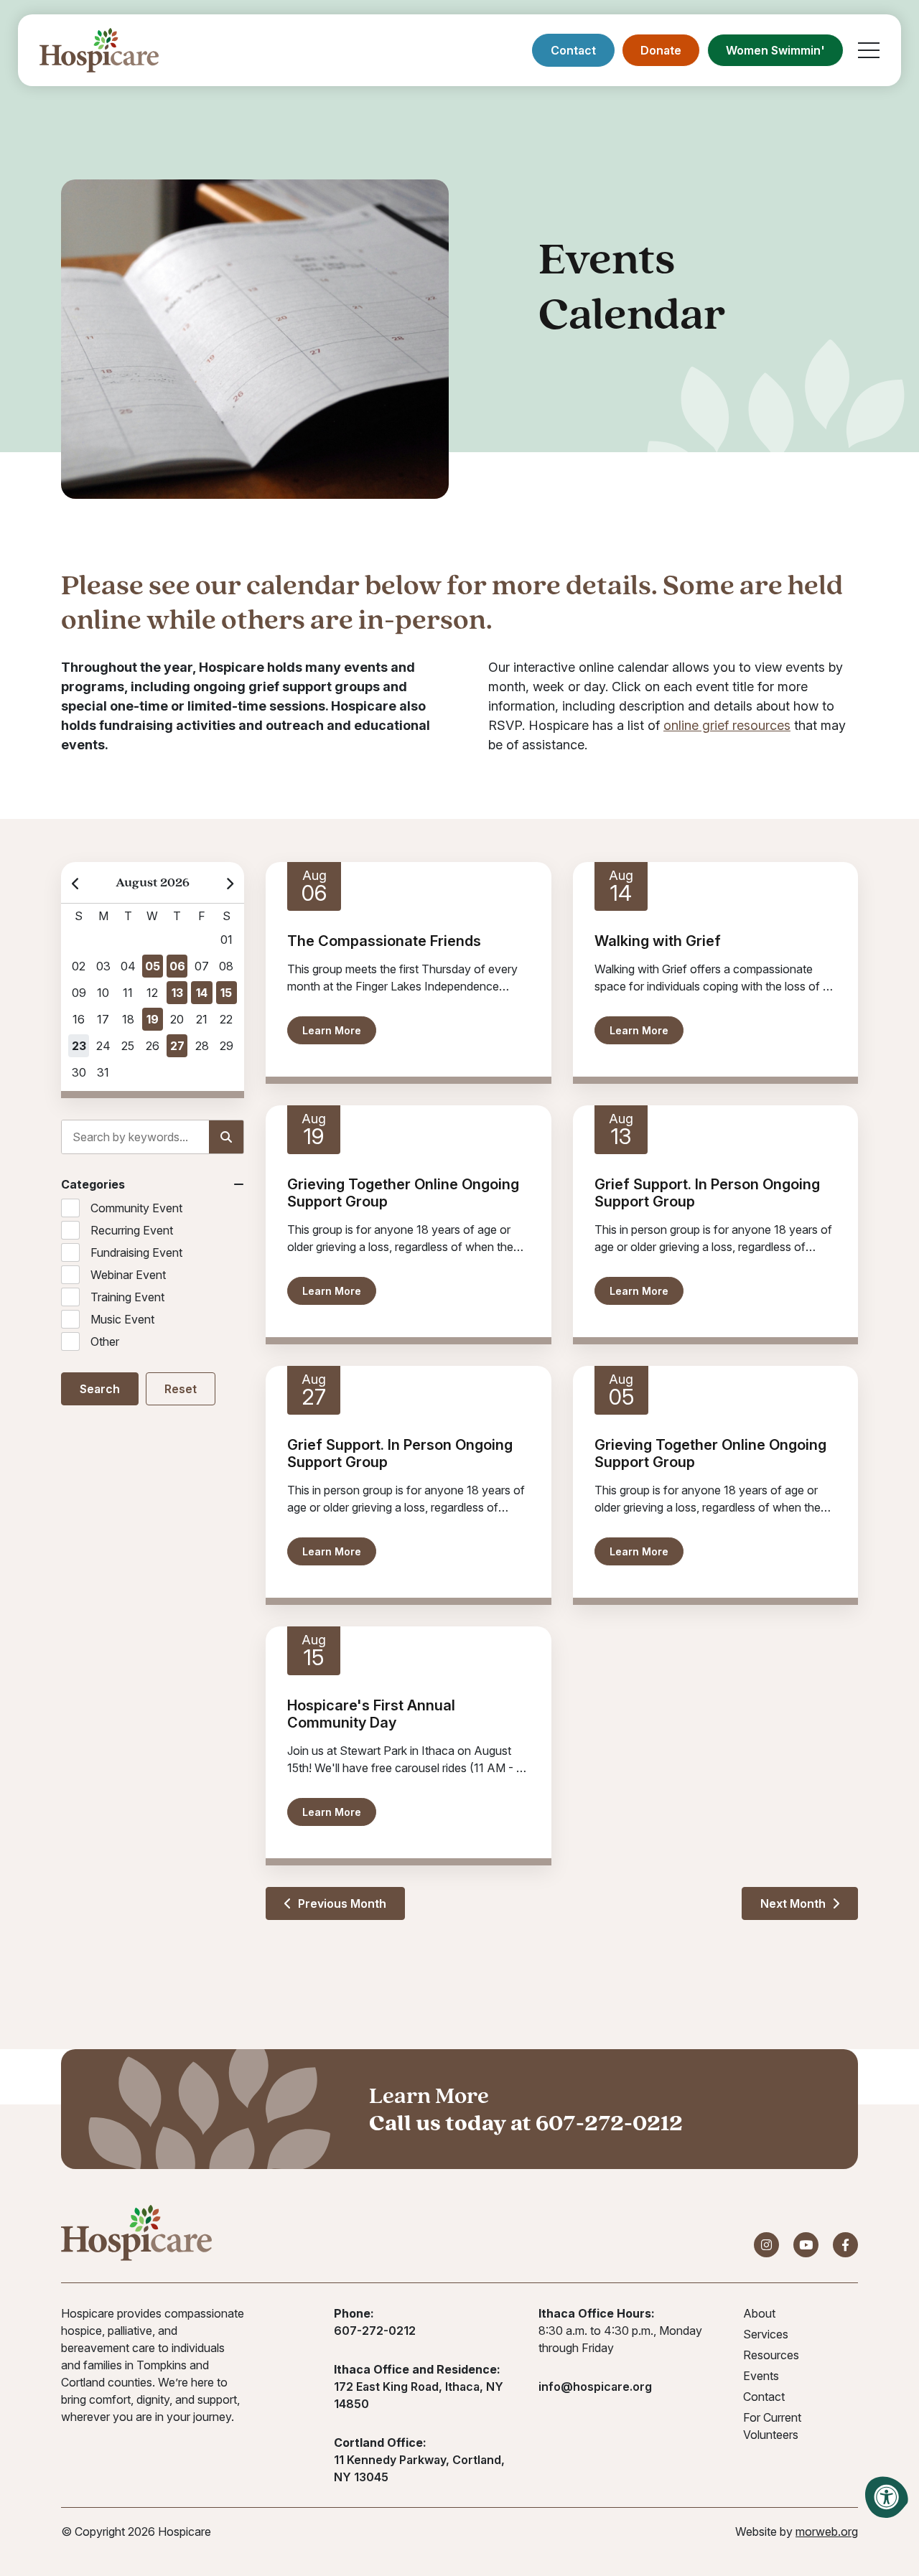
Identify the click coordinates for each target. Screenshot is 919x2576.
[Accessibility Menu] (887, 2497)
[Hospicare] (99, 50)
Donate (661, 50)
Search (100, 1389)
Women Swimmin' (775, 50)
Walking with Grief (658, 941)
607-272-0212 (609, 2122)
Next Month (794, 1903)
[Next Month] (229, 882)
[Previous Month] (76, 882)
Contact (573, 50)
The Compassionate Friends (384, 941)
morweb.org (827, 2531)
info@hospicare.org (595, 2387)
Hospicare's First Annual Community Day (371, 1714)
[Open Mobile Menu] (869, 50)
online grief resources (727, 725)
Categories (93, 1184)
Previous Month (341, 1903)
